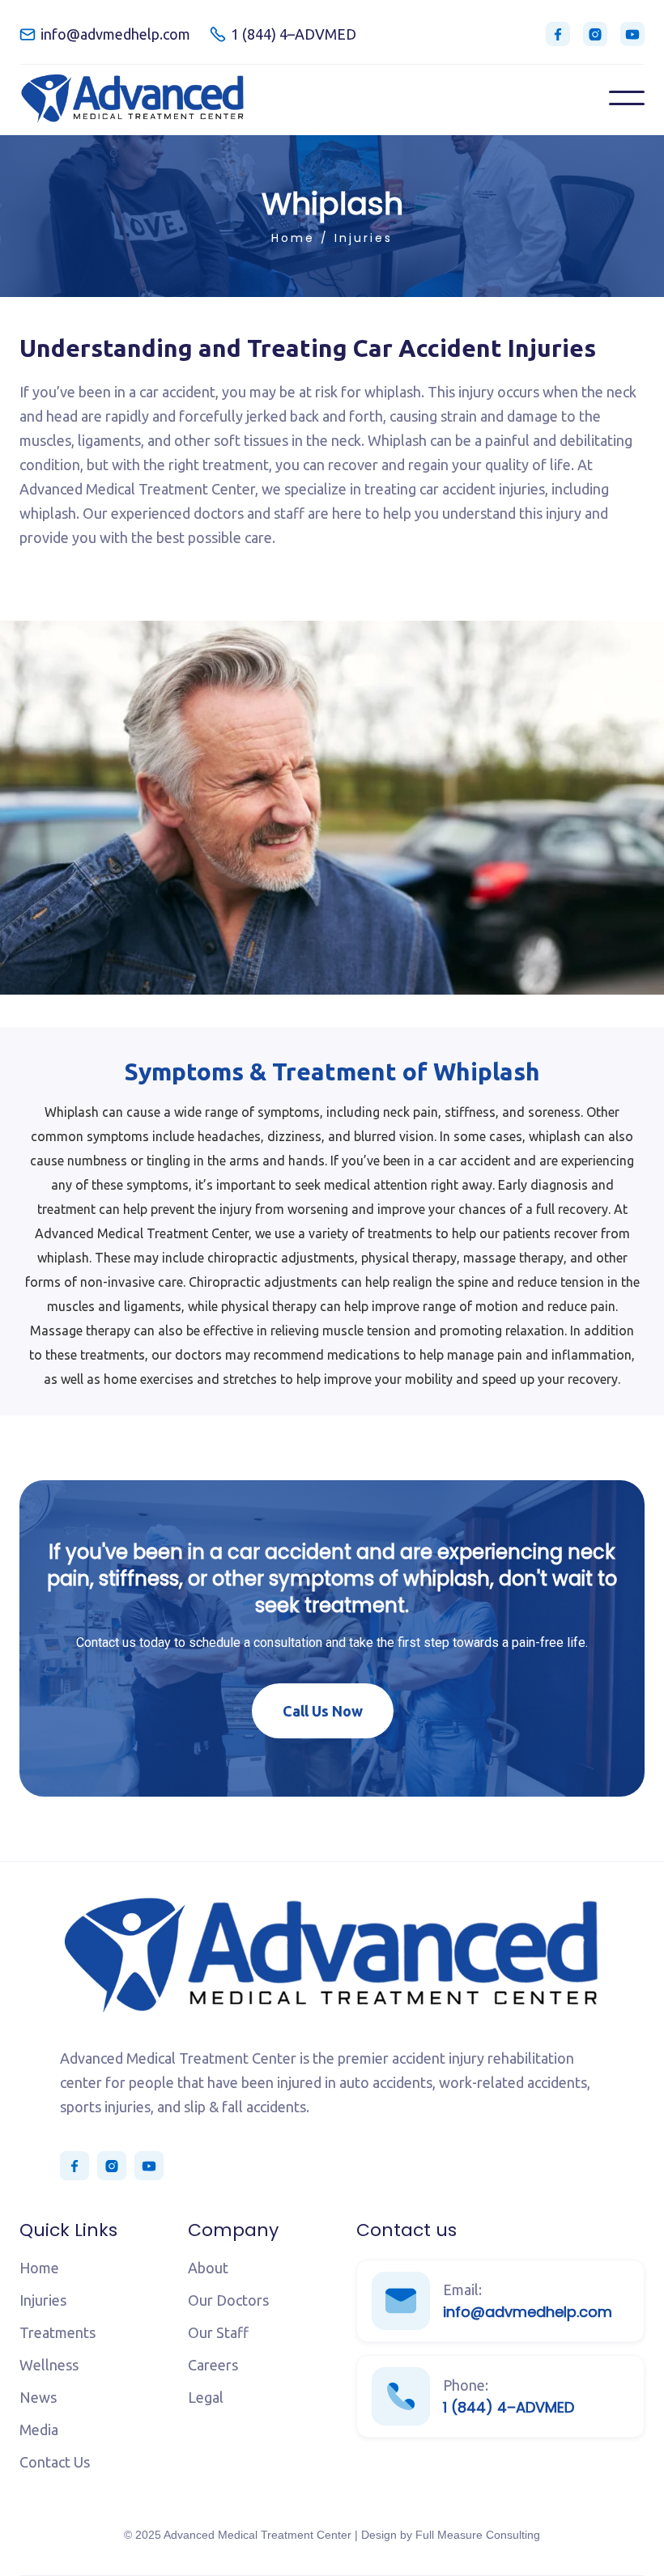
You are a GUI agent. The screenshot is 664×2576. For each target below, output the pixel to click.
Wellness (49, 2365)
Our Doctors (228, 2300)
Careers (213, 2365)
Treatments (57, 2332)
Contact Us (55, 2462)
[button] (627, 98)
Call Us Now (323, 1711)
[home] (133, 98)
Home (293, 238)
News (38, 2397)
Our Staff (218, 2332)
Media (39, 2430)
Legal (206, 2397)
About (208, 2268)
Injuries (364, 238)
